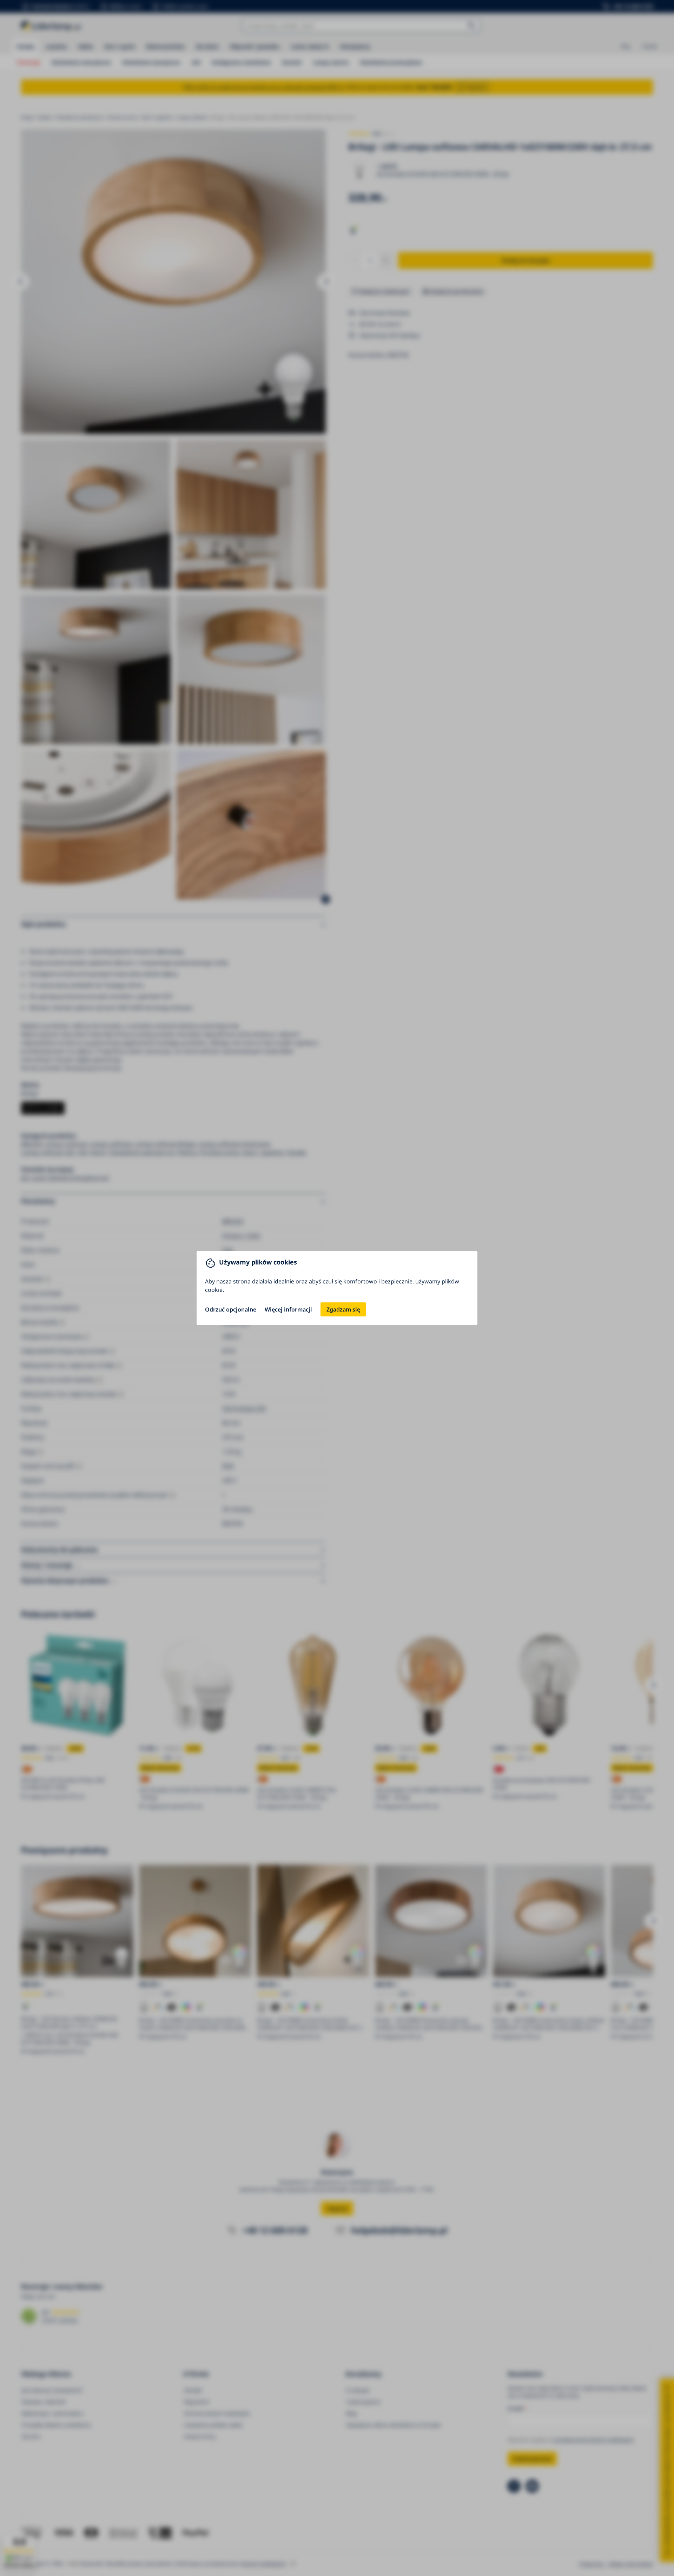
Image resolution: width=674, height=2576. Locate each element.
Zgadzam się (343, 1309)
